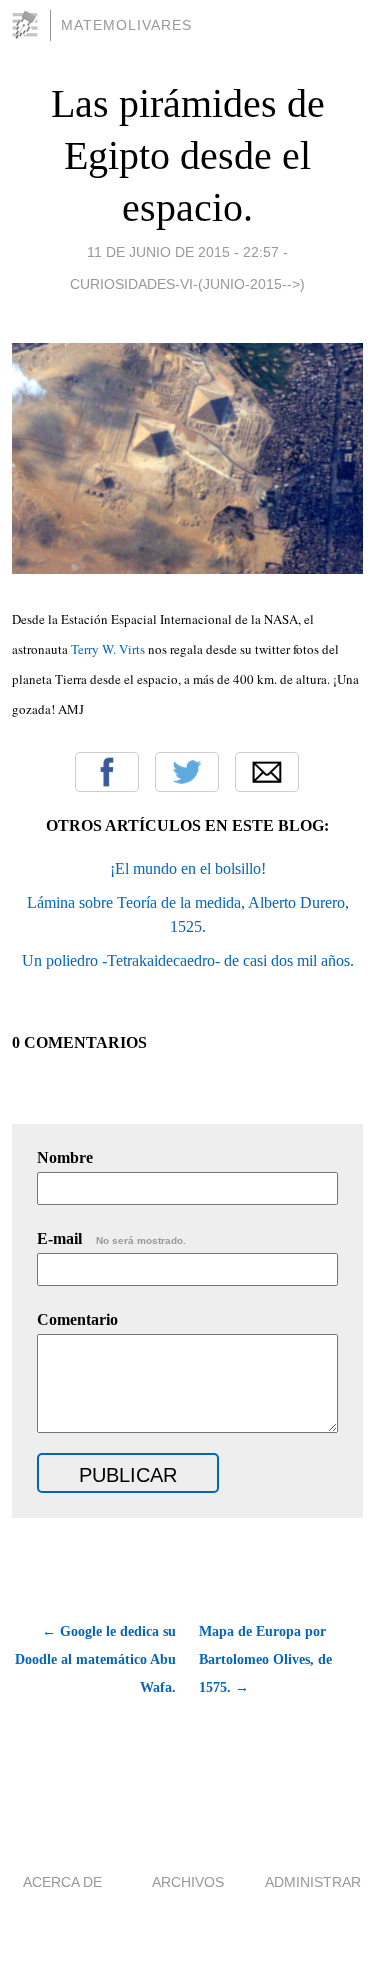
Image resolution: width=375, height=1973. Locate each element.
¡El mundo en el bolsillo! (188, 868)
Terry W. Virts (108, 649)
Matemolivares (126, 25)
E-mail (111, 1238)
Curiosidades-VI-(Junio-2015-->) (187, 284)
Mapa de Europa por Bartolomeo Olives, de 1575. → (265, 1659)
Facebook (107, 772)
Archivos (188, 1882)
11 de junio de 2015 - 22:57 (183, 252)
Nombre (65, 1157)
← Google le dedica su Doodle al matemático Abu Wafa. (95, 1659)
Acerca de (62, 1882)
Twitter (187, 772)
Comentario (77, 1319)
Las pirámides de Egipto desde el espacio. (188, 155)
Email (267, 772)
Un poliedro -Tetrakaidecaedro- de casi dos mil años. (188, 960)
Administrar (313, 1882)
